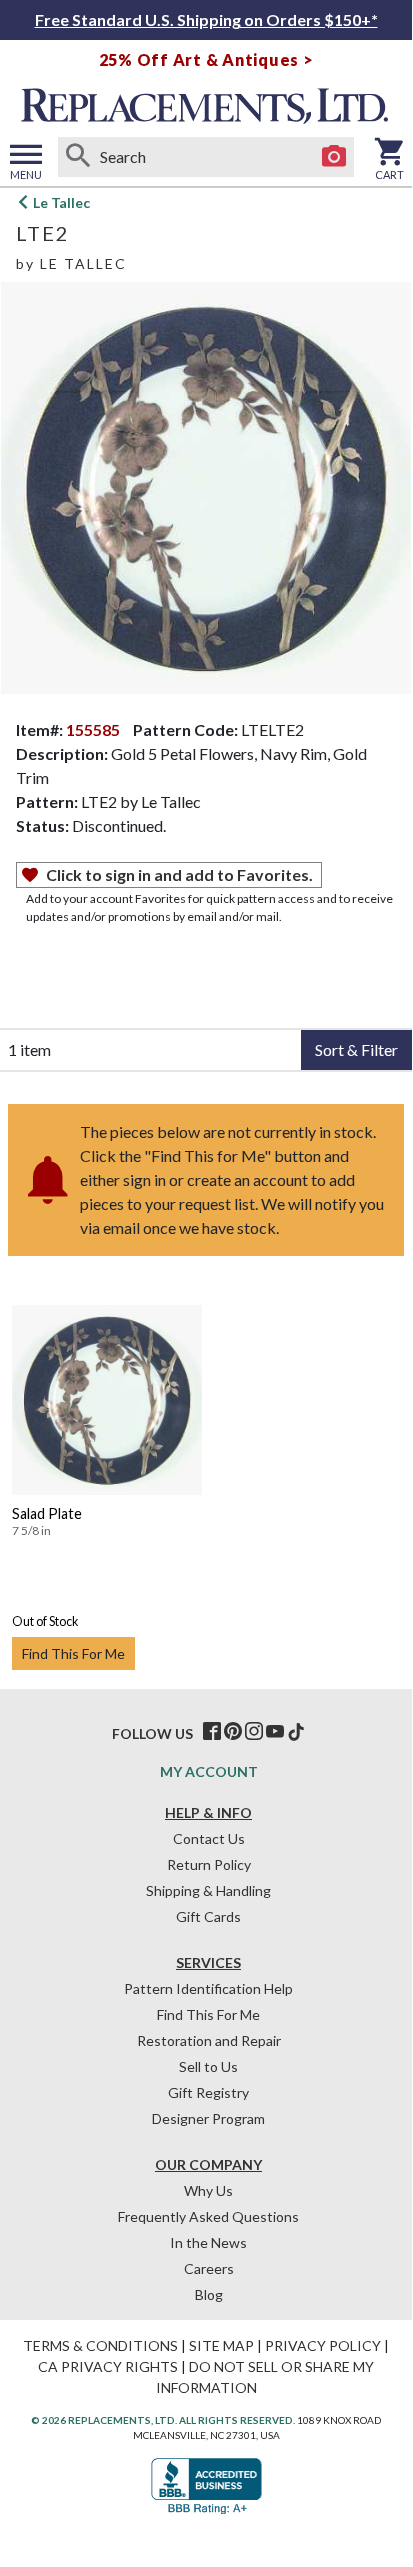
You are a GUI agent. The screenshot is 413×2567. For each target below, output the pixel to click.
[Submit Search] (78, 157)
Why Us (208, 2190)
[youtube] (275, 1732)
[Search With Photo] (334, 157)
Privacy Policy (323, 2345)
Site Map (221, 2345)
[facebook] (212, 1732)
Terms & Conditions (100, 2345)
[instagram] (254, 1732)
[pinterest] (233, 1732)
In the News (208, 2242)
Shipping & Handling (208, 1890)
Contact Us (209, 1838)
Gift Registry (208, 2092)
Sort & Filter (356, 1049)
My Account (209, 1771)
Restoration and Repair (209, 2040)
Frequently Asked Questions (208, 2216)
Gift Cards (208, 1916)
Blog (209, 2294)
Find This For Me (73, 1653)
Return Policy (209, 1864)
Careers (209, 2268)
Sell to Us (208, 2066)
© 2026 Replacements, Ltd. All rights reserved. (163, 2420)
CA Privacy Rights (108, 2366)
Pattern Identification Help (208, 1988)
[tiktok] (296, 1732)
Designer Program (208, 2118)
